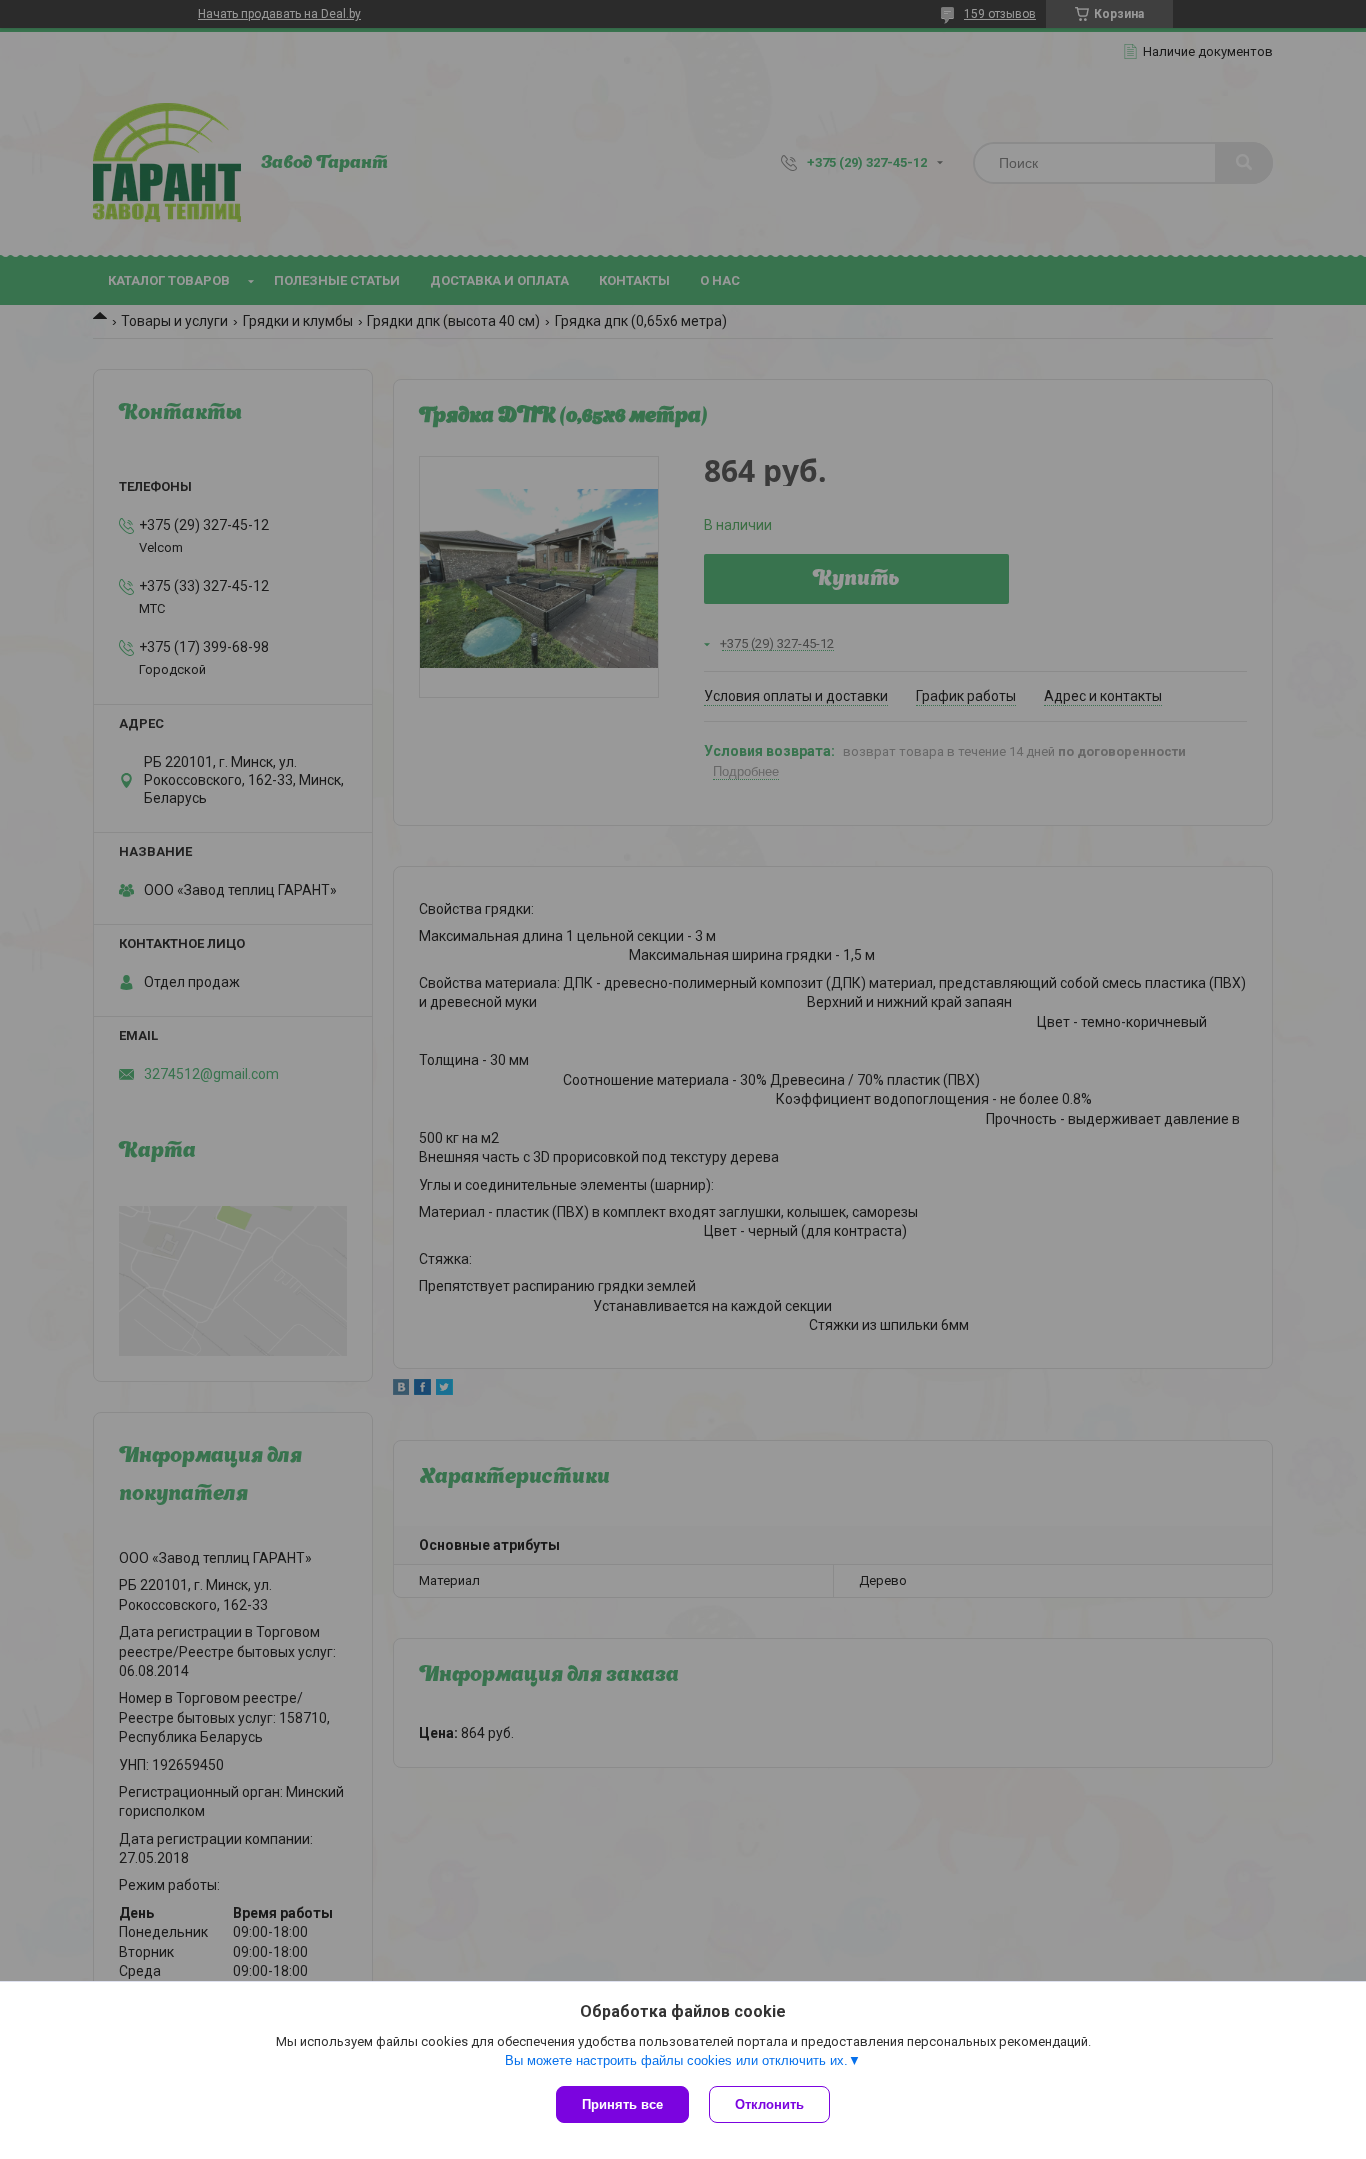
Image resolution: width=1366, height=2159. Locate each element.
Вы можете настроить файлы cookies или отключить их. (676, 2060)
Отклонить (769, 2104)
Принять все (622, 2104)
